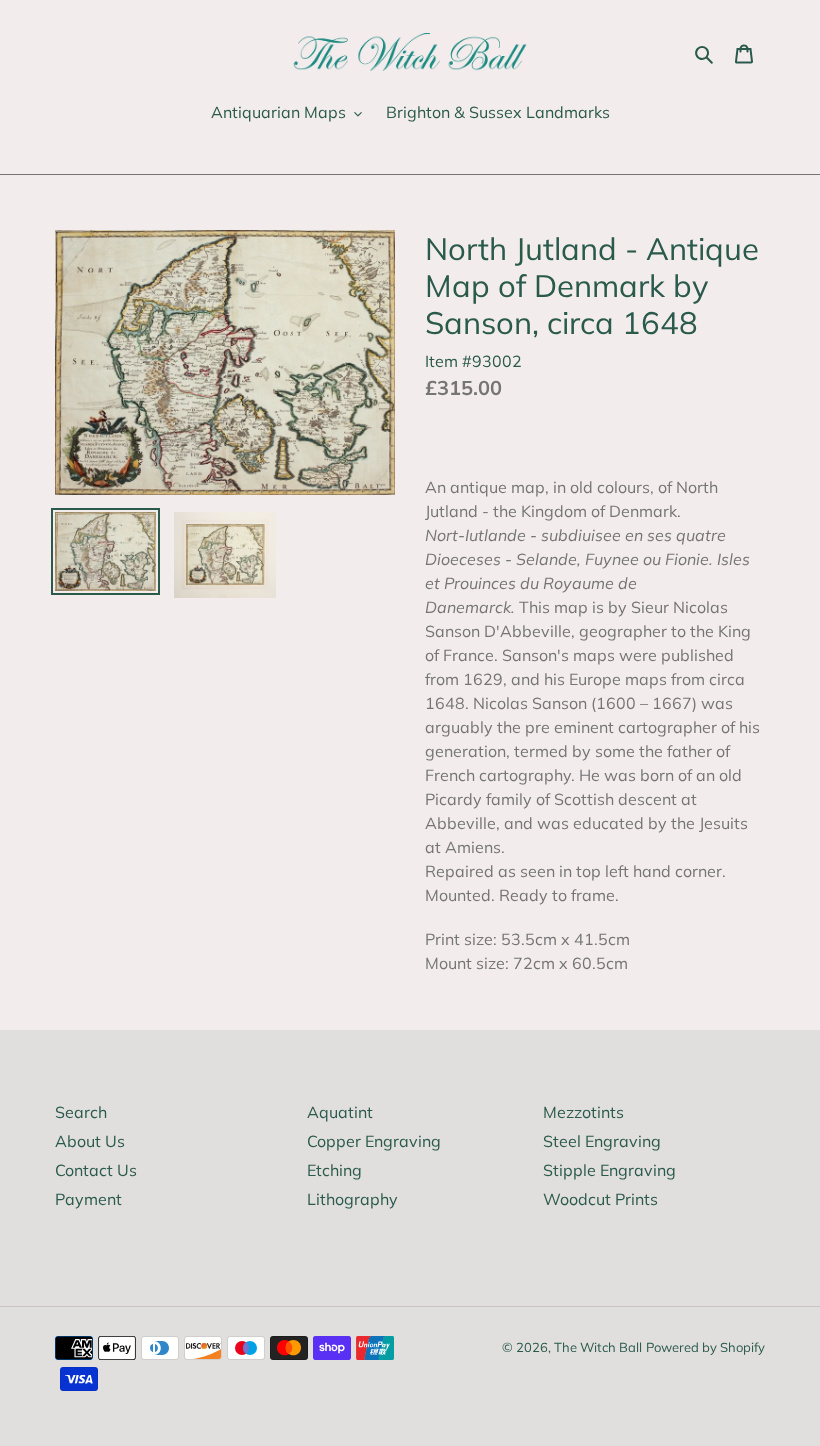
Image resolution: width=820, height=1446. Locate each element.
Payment (88, 1199)
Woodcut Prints (600, 1199)
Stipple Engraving (609, 1170)
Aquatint (340, 1112)
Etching (334, 1170)
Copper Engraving (374, 1141)
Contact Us (96, 1170)
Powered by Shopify (705, 1347)
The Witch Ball (598, 1347)
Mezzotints (583, 1112)
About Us (90, 1141)
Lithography (352, 1199)
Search (81, 1112)
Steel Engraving (602, 1141)
